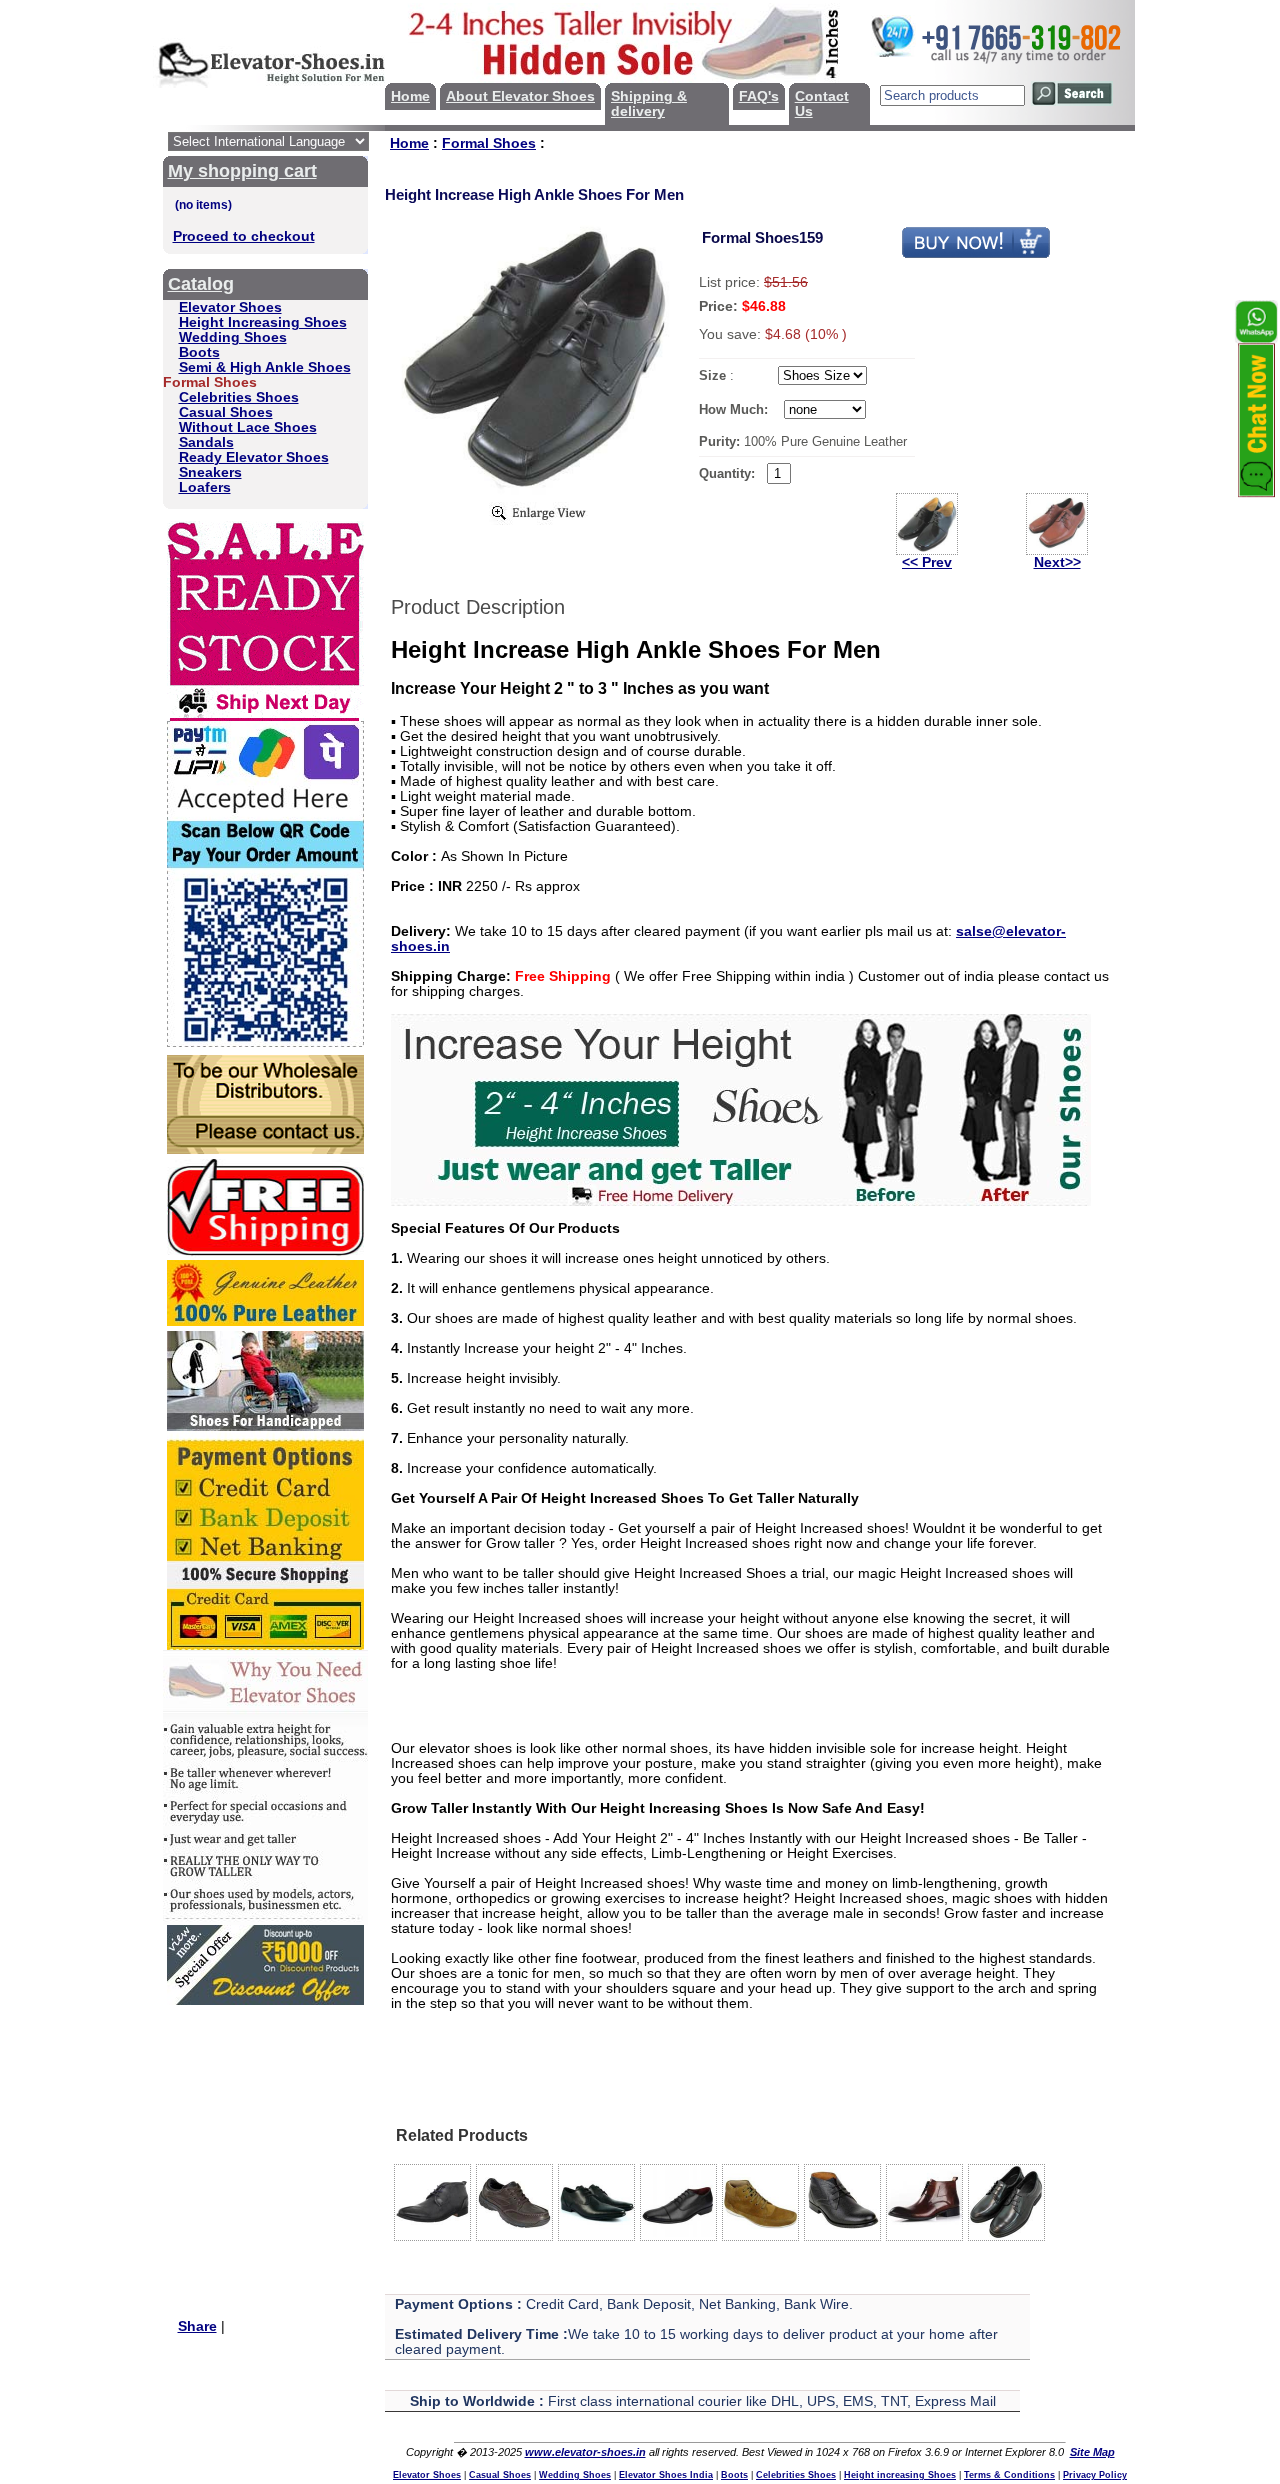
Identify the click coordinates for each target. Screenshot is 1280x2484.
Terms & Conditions (1009, 2475)
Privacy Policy (1095, 2475)
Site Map (1092, 2452)
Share (197, 2326)
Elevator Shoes (230, 307)
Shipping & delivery (649, 104)
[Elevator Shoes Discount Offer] (265, 2000)
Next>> (1057, 562)
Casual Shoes (226, 412)
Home (410, 96)
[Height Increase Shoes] (741, 1201)
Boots (199, 352)
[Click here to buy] (976, 254)
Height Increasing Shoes (263, 322)
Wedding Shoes (233, 337)
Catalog (201, 284)
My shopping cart (242, 171)
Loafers (205, 487)
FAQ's (759, 96)
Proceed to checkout (244, 236)
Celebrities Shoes (239, 397)
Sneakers (210, 472)
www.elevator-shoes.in (585, 2452)
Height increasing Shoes (900, 2475)
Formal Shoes (489, 143)
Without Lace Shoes (248, 427)
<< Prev (927, 562)
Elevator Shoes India (666, 2475)
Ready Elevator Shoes (254, 457)
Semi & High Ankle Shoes (265, 367)
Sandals (206, 442)
